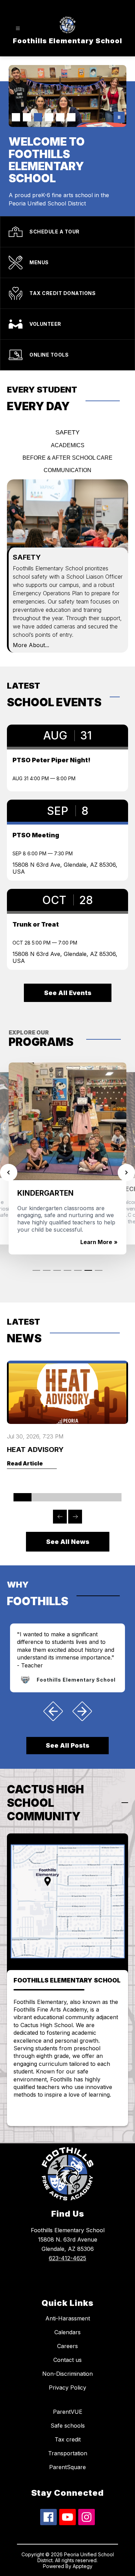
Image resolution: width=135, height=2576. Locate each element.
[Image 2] (27, 117)
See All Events (68, 993)
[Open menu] (18, 29)
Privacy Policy (67, 2388)
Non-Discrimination (67, 2374)
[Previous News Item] (60, 1517)
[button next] (82, 1711)
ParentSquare (67, 2467)
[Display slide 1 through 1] (22, 1497)
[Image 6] (71, 117)
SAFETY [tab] (67, 432)
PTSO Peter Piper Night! (51, 760)
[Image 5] (60, 117)
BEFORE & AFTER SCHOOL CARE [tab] (67, 458)
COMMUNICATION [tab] (67, 470)
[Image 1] (16, 117)
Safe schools (68, 2426)
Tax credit (68, 2439)
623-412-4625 (67, 2258)
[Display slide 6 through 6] (112, 1497)
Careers (67, 2346)
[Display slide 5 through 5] (94, 1497)
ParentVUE (68, 2412)
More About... (31, 645)
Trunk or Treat (36, 924)
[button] (36, 1275)
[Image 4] (49, 117)
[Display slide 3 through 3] (58, 1497)
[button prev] (53, 1711)
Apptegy (83, 2566)
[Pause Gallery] (119, 117)
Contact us (67, 2360)
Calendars (67, 2332)
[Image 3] (38, 117)
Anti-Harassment (68, 2318)
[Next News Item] (75, 1517)
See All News (68, 1542)
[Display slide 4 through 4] (76, 1497)
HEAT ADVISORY (35, 1450)
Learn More (96, 1242)
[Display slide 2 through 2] (40, 1497)
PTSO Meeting (36, 835)
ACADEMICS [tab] (68, 445)
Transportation (68, 2453)
